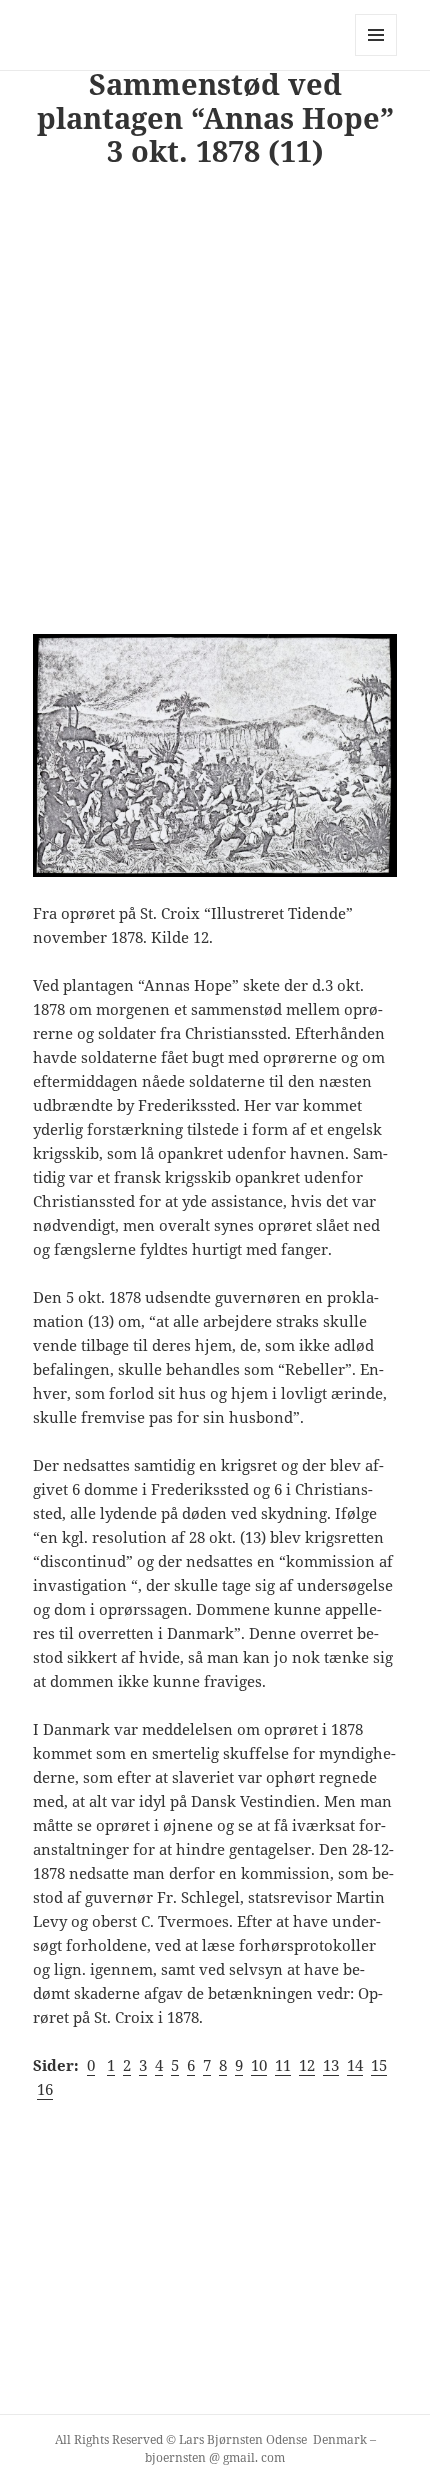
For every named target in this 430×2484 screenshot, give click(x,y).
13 (331, 2065)
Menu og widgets (376, 55)
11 (283, 2065)
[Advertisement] (215, 407)
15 (379, 2065)
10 (259, 2065)
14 (355, 2065)
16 (45, 2089)
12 (307, 2065)
